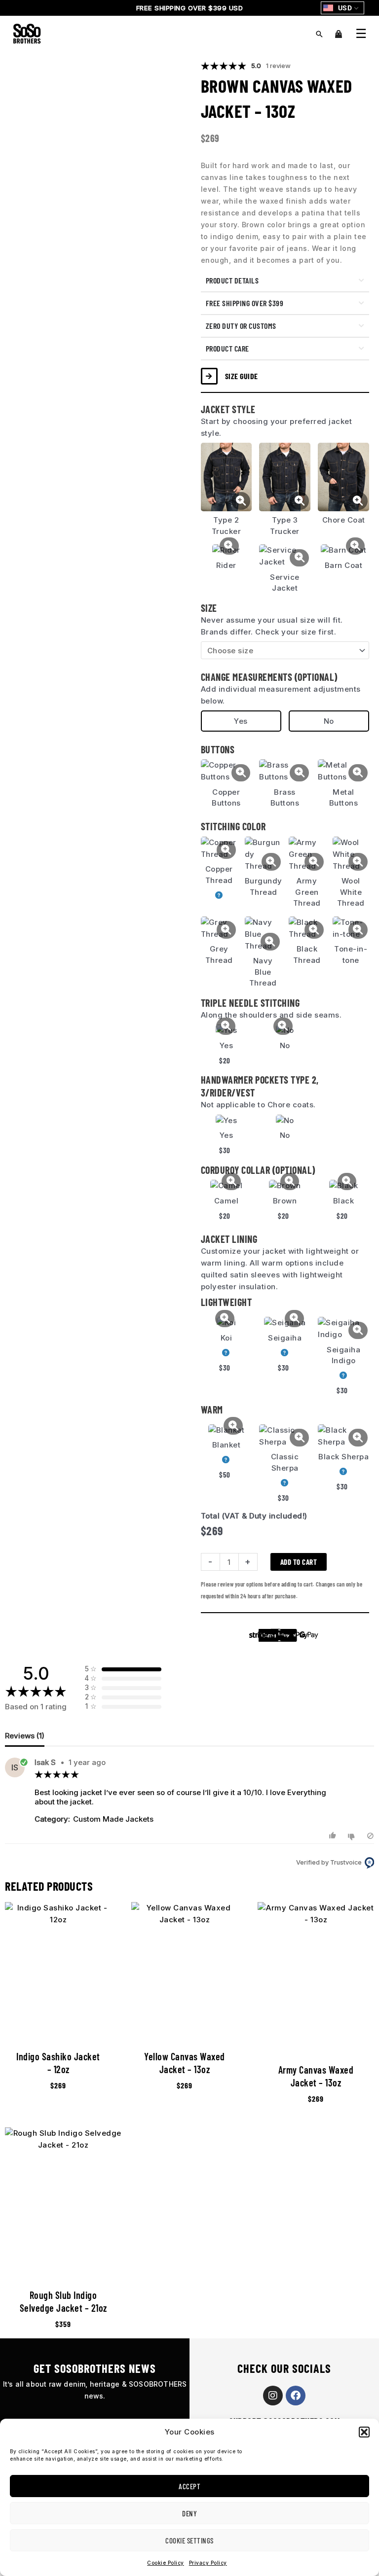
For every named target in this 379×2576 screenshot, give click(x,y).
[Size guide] (209, 376)
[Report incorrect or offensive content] (370, 1836)
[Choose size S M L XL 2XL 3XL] (285, 650)
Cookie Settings (189, 2541)
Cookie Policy (166, 2563)
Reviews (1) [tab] (25, 1736)
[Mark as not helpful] (353, 1836)
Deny (189, 2513)
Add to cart (299, 1562)
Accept (189, 2486)
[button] (364, 2432)
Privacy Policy (208, 2563)
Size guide (242, 376)
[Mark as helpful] (334, 1836)
